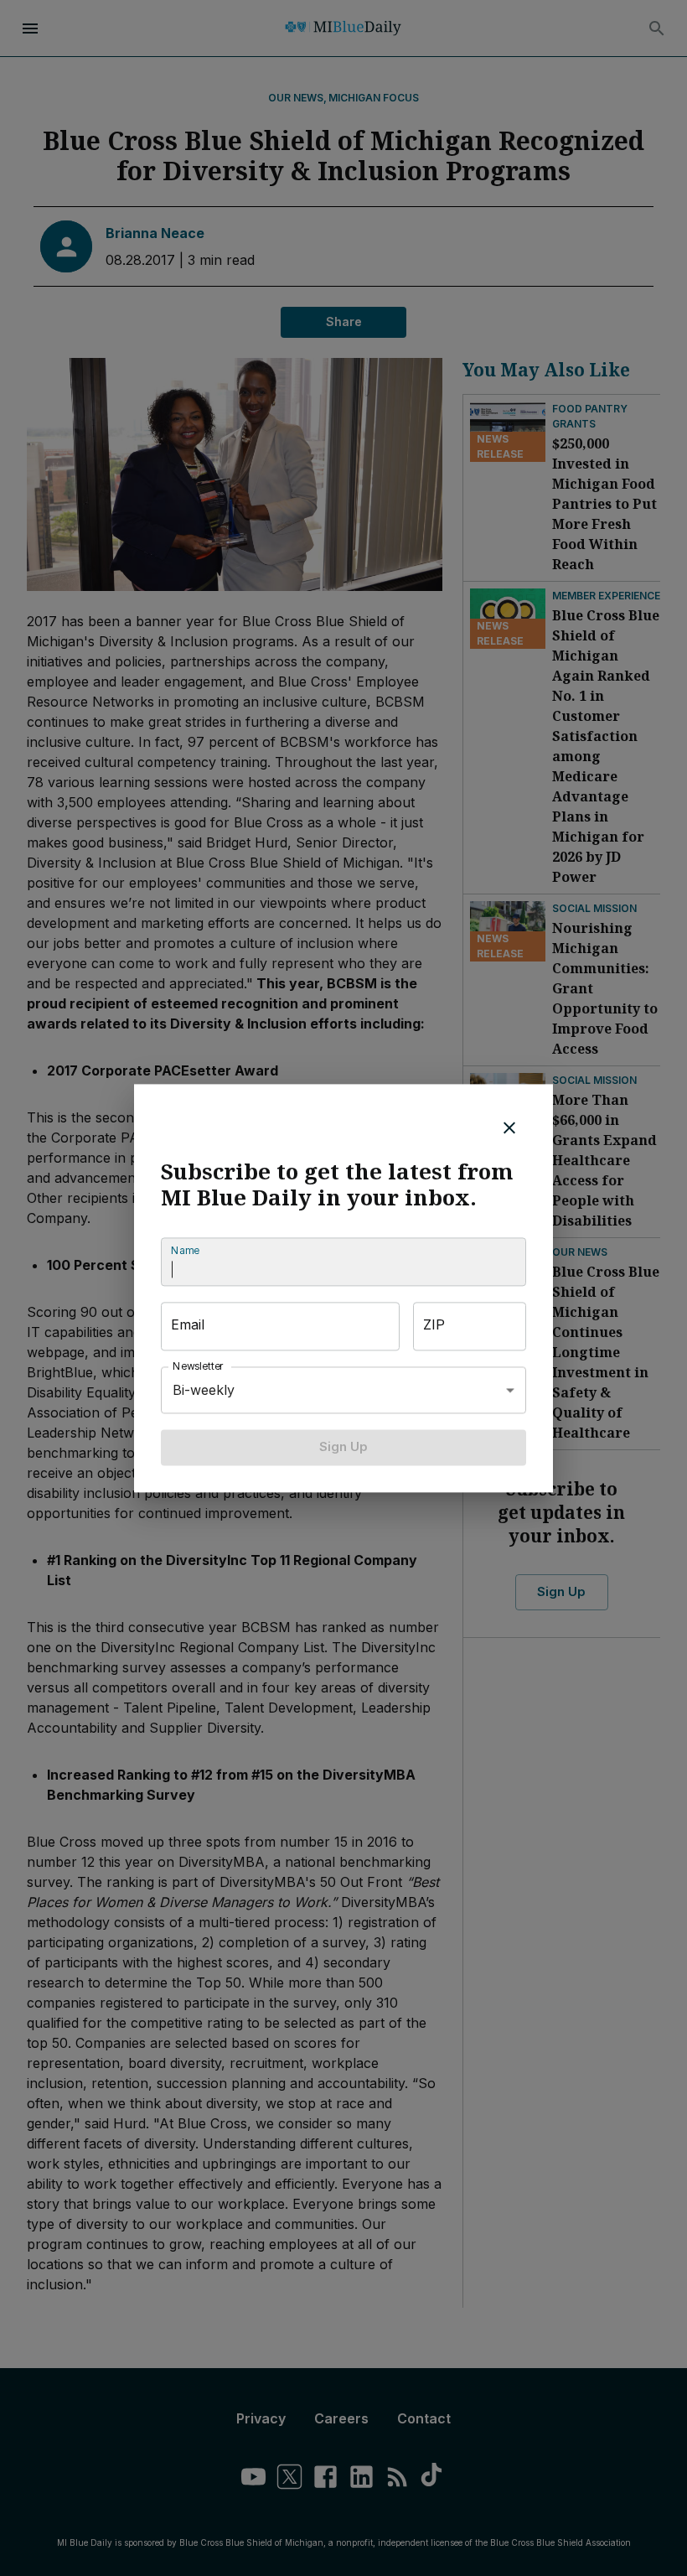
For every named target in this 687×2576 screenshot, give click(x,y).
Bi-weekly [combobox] (204, 1390)
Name (185, 1251)
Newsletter (199, 1367)
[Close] (509, 1127)
